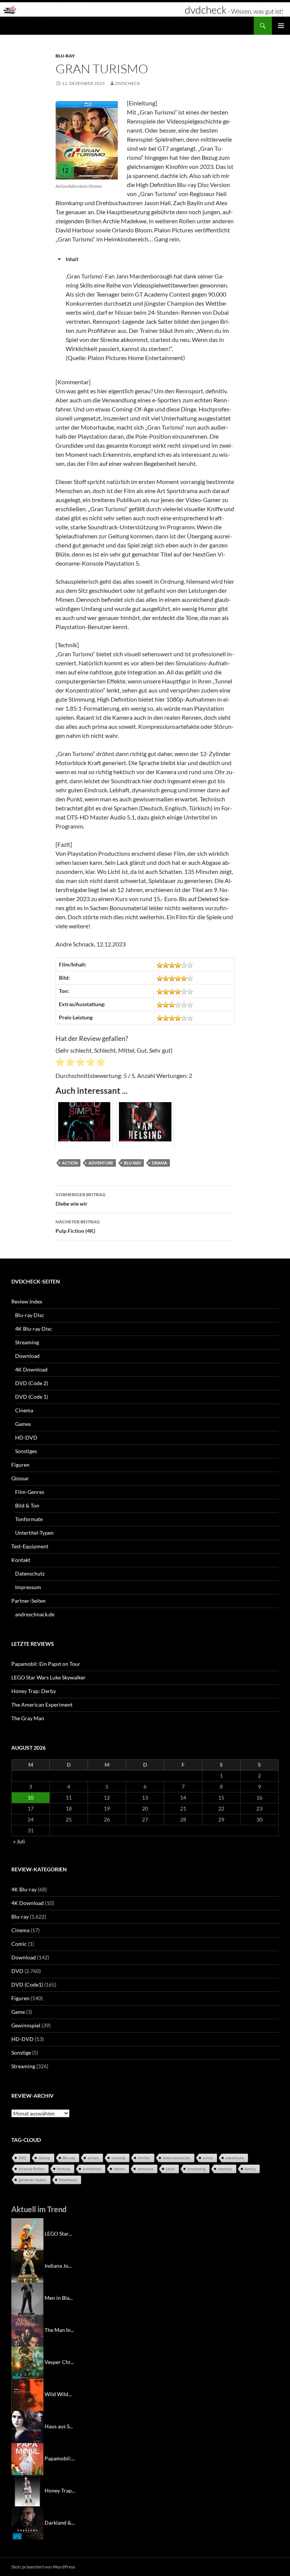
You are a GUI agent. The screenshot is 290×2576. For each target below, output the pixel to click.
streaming (196, 2169)
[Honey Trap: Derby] (27, 2490)
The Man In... (59, 2330)
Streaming (27, 1342)
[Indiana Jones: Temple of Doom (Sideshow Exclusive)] (27, 2266)
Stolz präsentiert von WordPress (43, 2567)
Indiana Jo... (58, 2266)
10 (31, 1797)
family (250, 2169)
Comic (19, 1944)
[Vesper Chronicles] (27, 2362)
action (70, 1163)
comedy (118, 2158)
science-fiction (32, 2169)
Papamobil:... (60, 2458)
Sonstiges (26, 1451)
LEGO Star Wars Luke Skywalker (49, 1677)
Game (18, 2012)
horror (119, 2169)
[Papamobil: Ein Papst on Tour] (27, 2458)
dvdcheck (128, 83)
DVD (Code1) (27, 1985)
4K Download (31, 1369)
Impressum (28, 1587)
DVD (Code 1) (32, 1397)
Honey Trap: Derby (34, 1691)
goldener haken (32, 2180)
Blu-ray (65, 56)
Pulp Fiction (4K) (78, 1226)
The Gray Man (28, 1718)
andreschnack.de (35, 1614)
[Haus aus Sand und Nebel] (27, 2426)
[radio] (60, 1063)
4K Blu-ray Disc (34, 1329)
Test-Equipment (30, 1546)
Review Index (27, 1301)
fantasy (64, 2169)
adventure (101, 1163)
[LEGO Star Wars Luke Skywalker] (27, 2234)
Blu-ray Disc (30, 1315)
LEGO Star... (58, 2234)
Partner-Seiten (29, 1601)
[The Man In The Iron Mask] (27, 2330)
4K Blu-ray (24, 1889)
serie (170, 2169)
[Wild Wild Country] (27, 2394)
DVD (17, 1971)
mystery (225, 2169)
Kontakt (21, 1560)
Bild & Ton (27, 1505)
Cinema (24, 1410)
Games (23, 1424)
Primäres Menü (281, 26)
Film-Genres (30, 1492)
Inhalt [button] (72, 259)
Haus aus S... (59, 2426)
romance (145, 2169)
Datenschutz (30, 1573)
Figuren (20, 1465)
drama (160, 1163)
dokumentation (177, 2158)
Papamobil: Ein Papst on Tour (46, 1664)
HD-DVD (26, 1437)
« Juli (19, 1841)
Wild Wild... (58, 2394)
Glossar (20, 1478)
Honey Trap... (60, 2490)
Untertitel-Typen (34, 1533)
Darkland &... (60, 2523)
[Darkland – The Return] (27, 2523)
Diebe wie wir (81, 1199)
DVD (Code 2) (32, 1383)
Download (27, 1356)
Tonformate (29, 1519)
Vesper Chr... (59, 2362)
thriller (144, 2158)
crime (208, 2158)
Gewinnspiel (26, 2025)
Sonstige (21, 2053)
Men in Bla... (59, 2298)
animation (92, 2169)
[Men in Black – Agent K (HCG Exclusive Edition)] (27, 2298)
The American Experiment (42, 1705)
